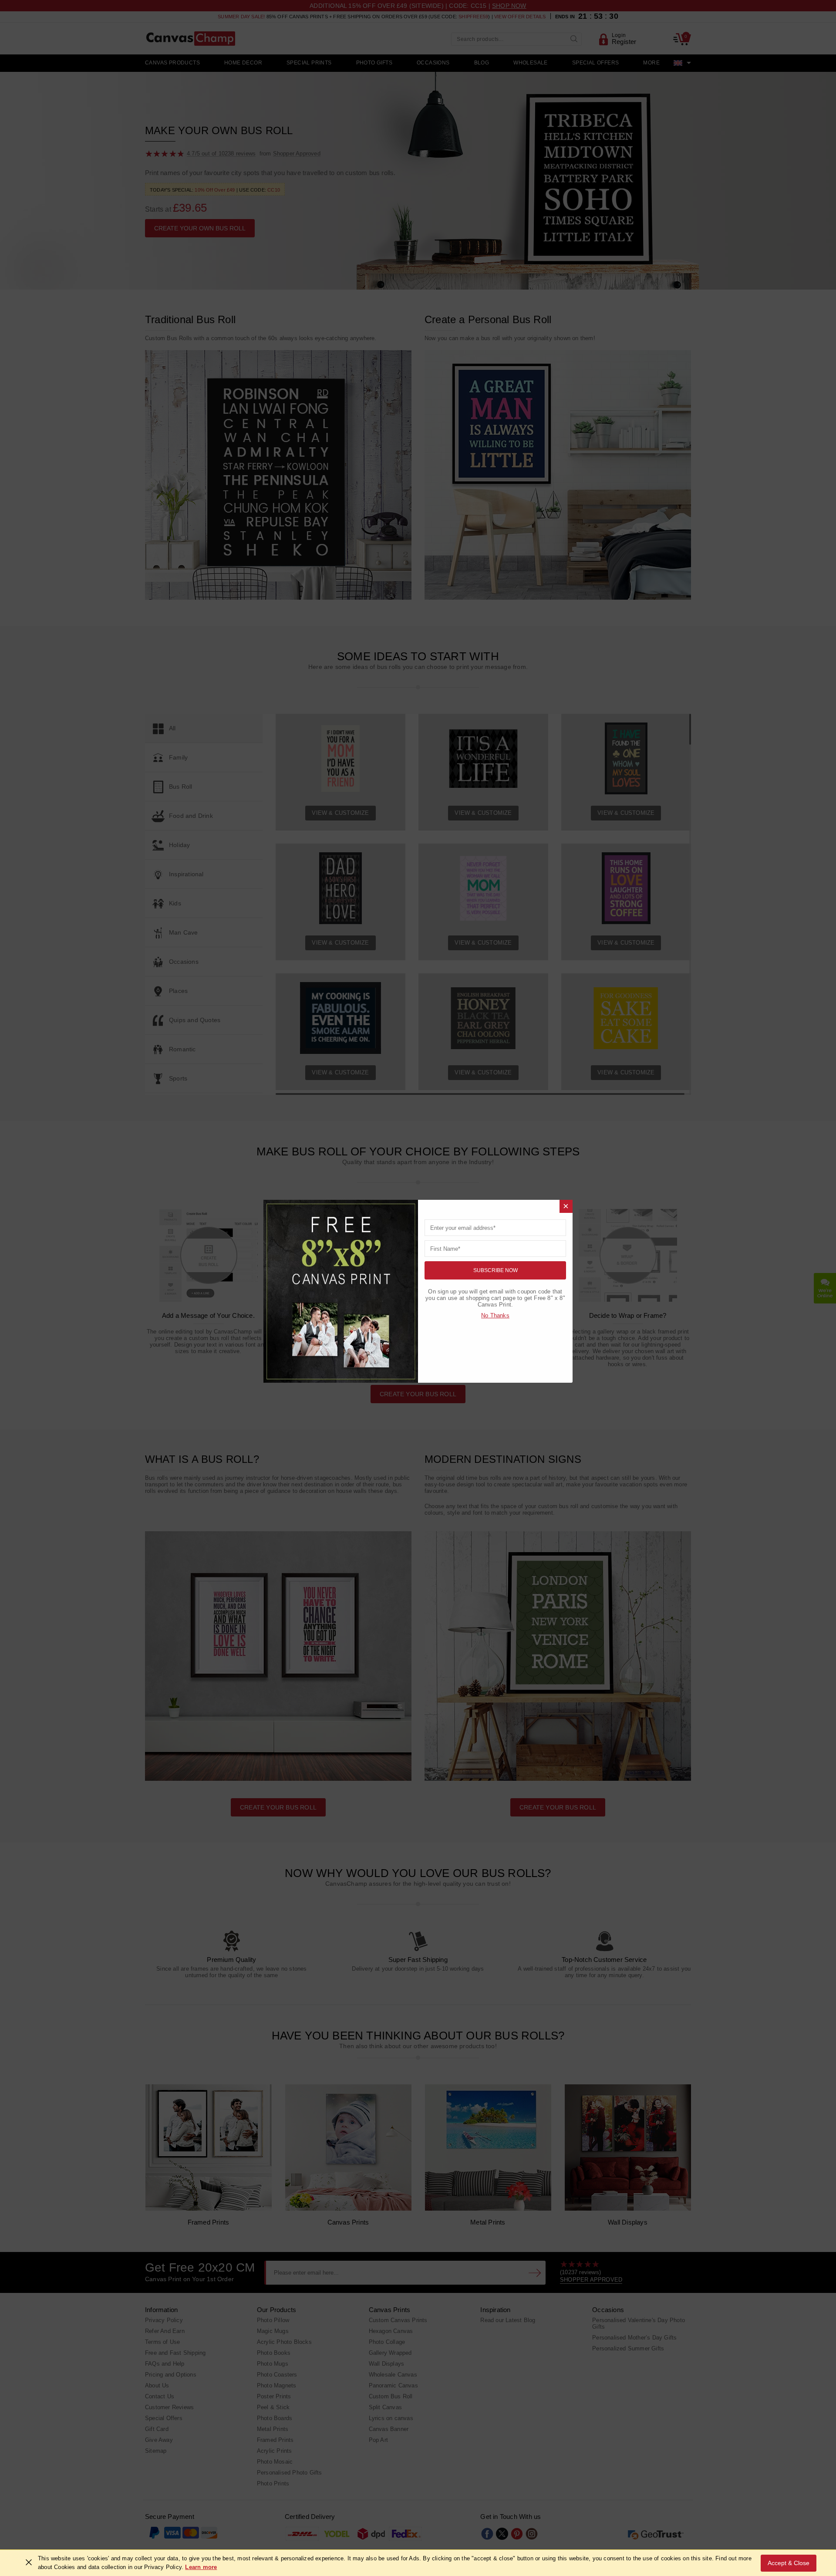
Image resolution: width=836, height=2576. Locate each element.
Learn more (201, 2567)
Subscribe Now (496, 1270)
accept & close (789, 2563)
